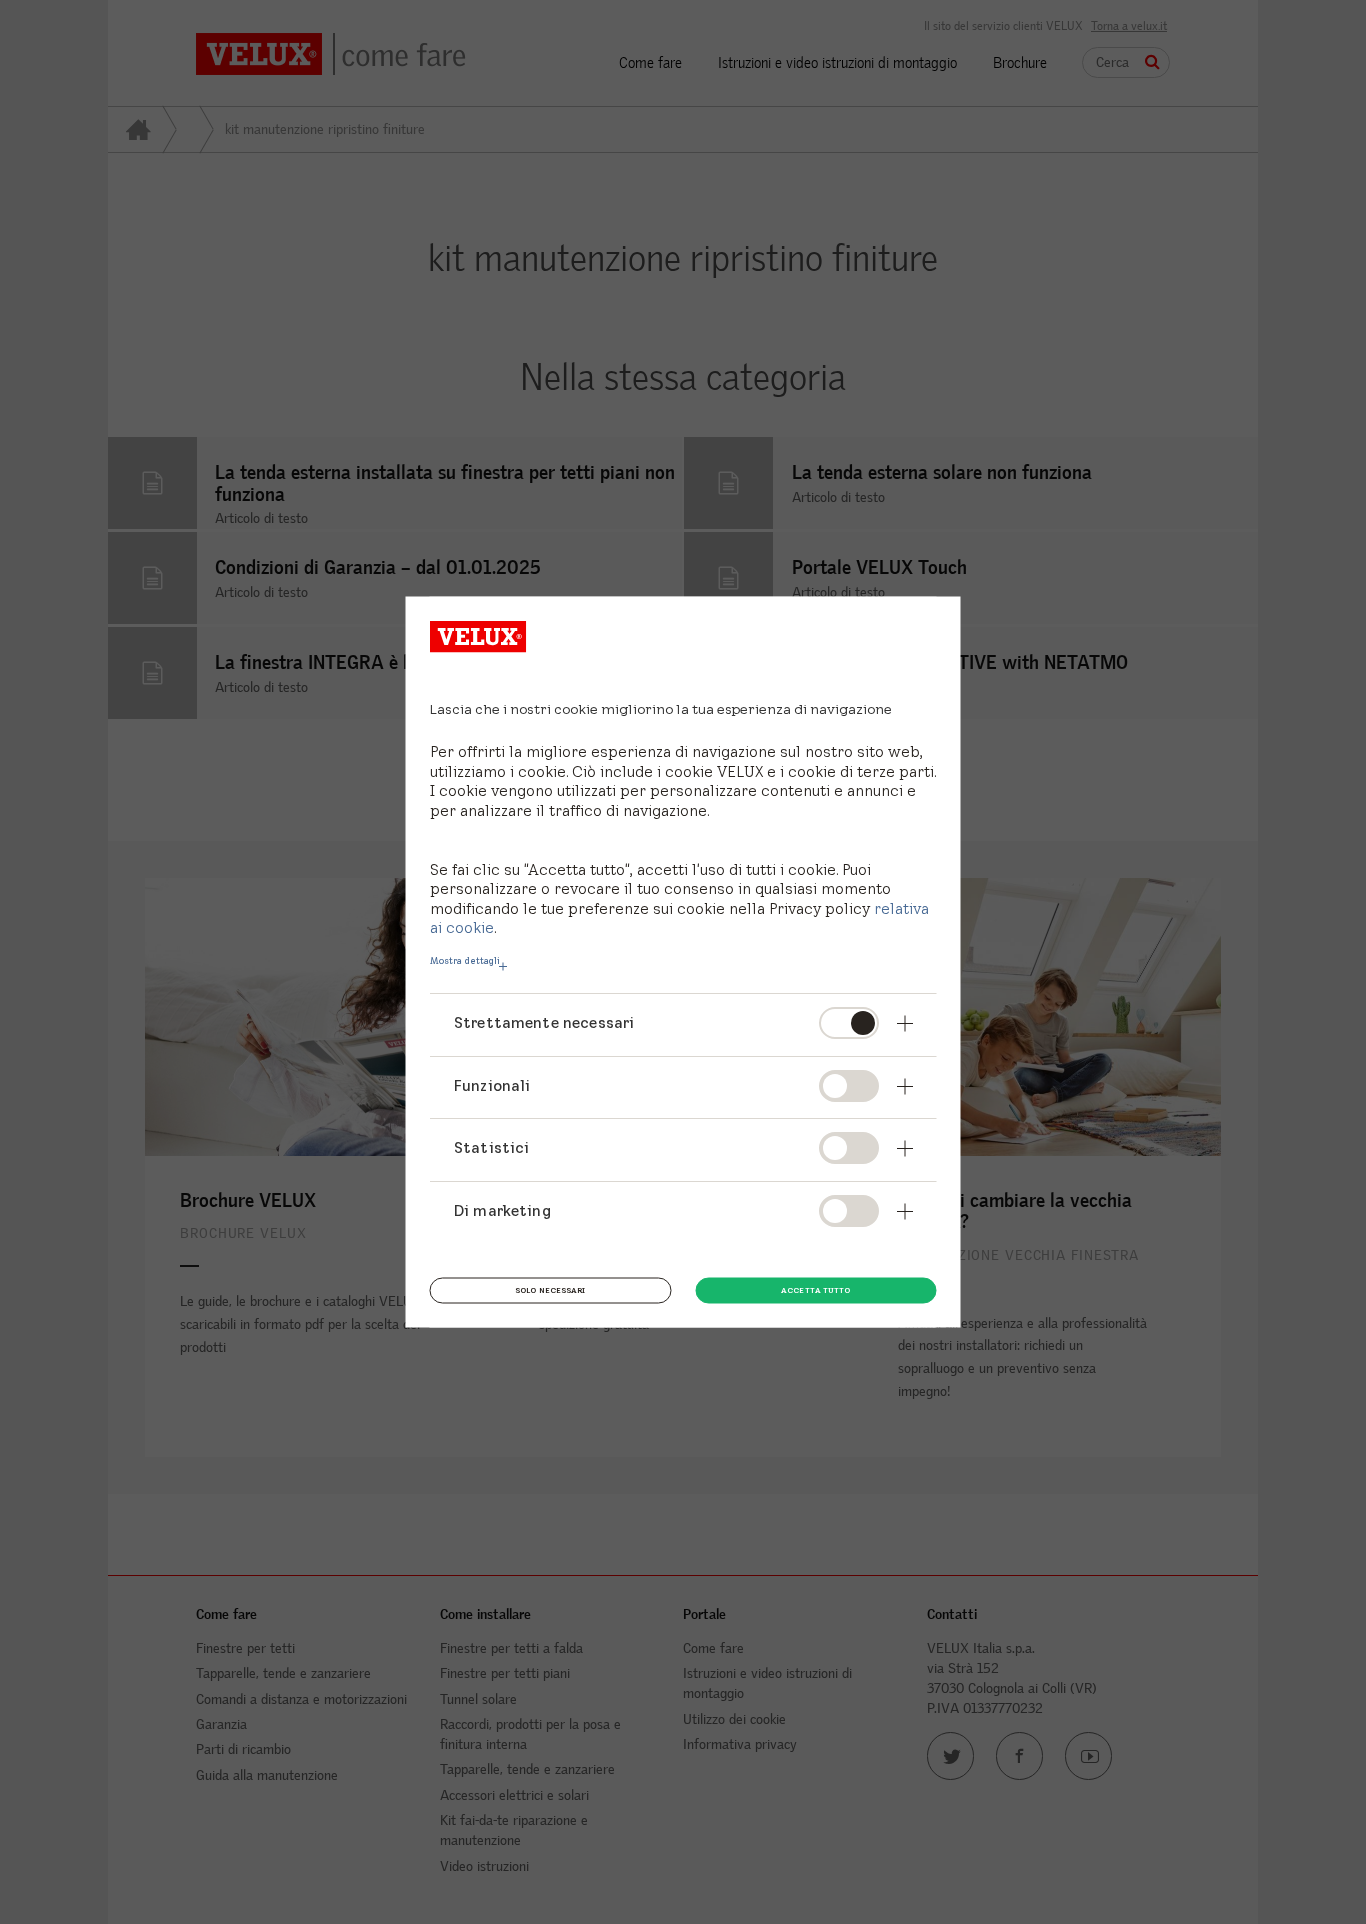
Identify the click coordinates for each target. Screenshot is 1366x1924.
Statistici (492, 1147)
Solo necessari (550, 1290)
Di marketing (502, 1210)
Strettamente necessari (544, 1022)
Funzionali (492, 1084)
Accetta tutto (815, 1290)
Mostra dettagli (465, 961)
